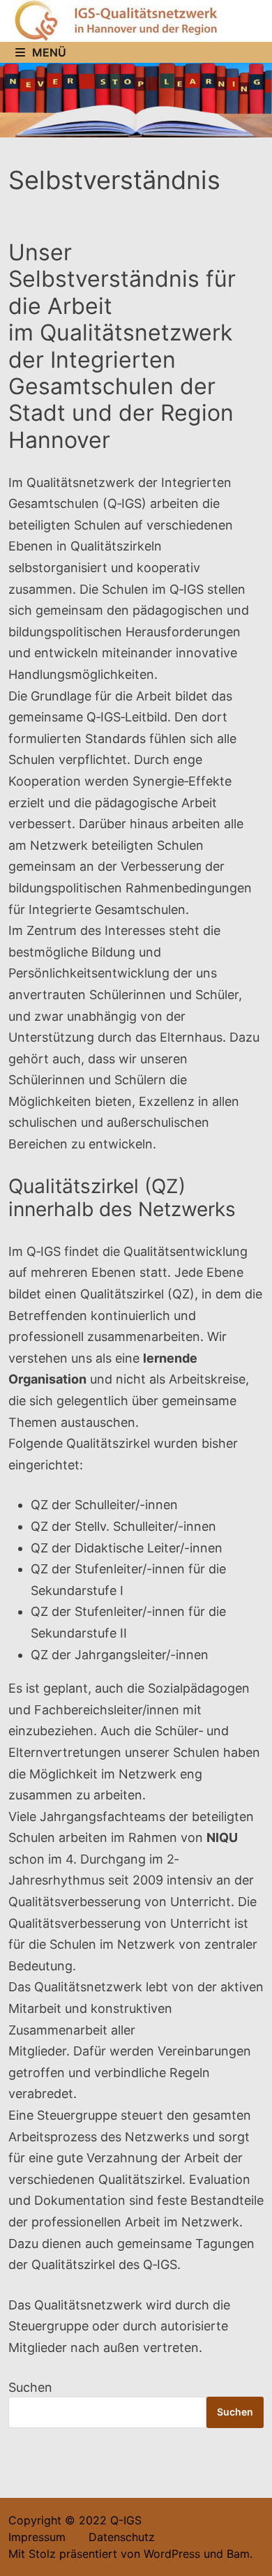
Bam (238, 2554)
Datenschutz (112, 2537)
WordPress (172, 2554)
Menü (49, 52)
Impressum (37, 2537)
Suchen (30, 2387)
